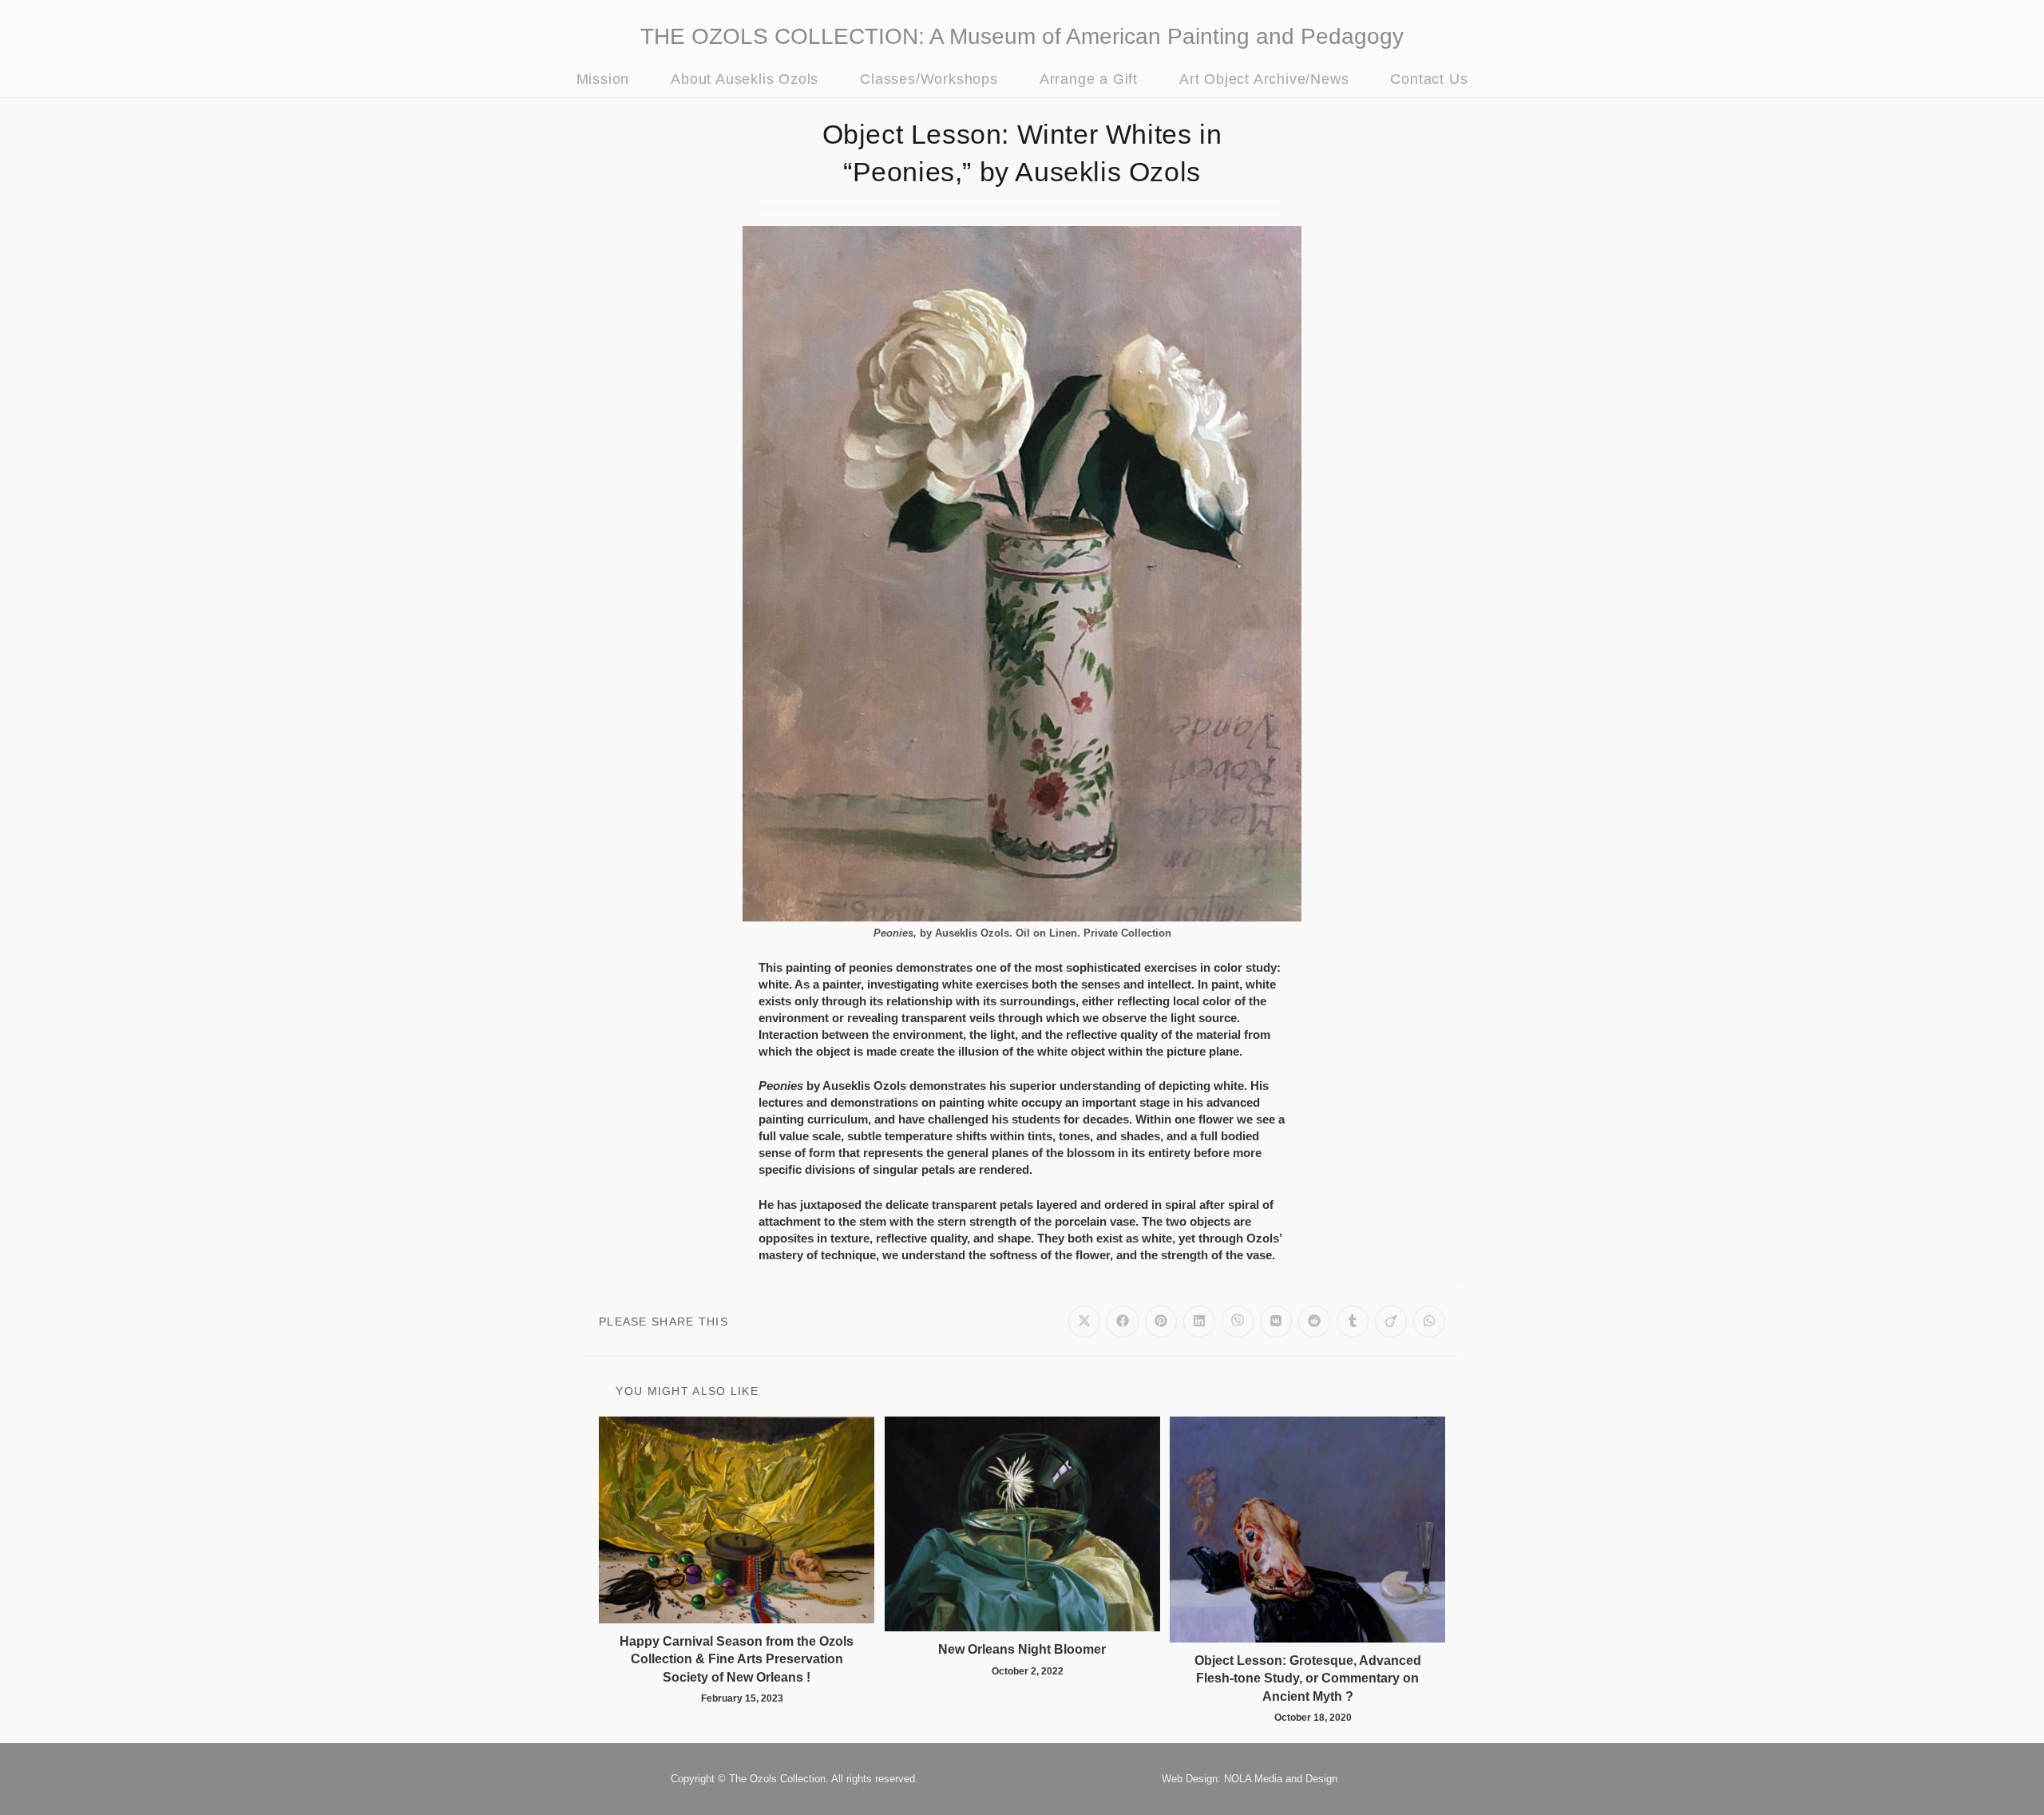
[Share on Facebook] (1123, 1322)
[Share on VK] (1276, 1322)
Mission (603, 79)
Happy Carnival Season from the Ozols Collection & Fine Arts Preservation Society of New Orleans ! (737, 1659)
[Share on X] (1084, 1322)
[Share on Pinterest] (1161, 1322)
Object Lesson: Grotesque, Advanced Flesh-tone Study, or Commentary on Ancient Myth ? (1308, 1678)
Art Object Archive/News (1264, 79)
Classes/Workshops (929, 79)
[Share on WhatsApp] (1429, 1322)
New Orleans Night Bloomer (1022, 1649)
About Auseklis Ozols (745, 79)
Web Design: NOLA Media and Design (1250, 1779)
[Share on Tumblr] (1353, 1322)
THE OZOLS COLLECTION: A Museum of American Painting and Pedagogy (1022, 36)
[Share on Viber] (1238, 1322)
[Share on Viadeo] (1391, 1322)
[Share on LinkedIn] (1199, 1322)
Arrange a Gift (1089, 79)
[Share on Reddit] (1314, 1322)
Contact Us (1429, 79)
